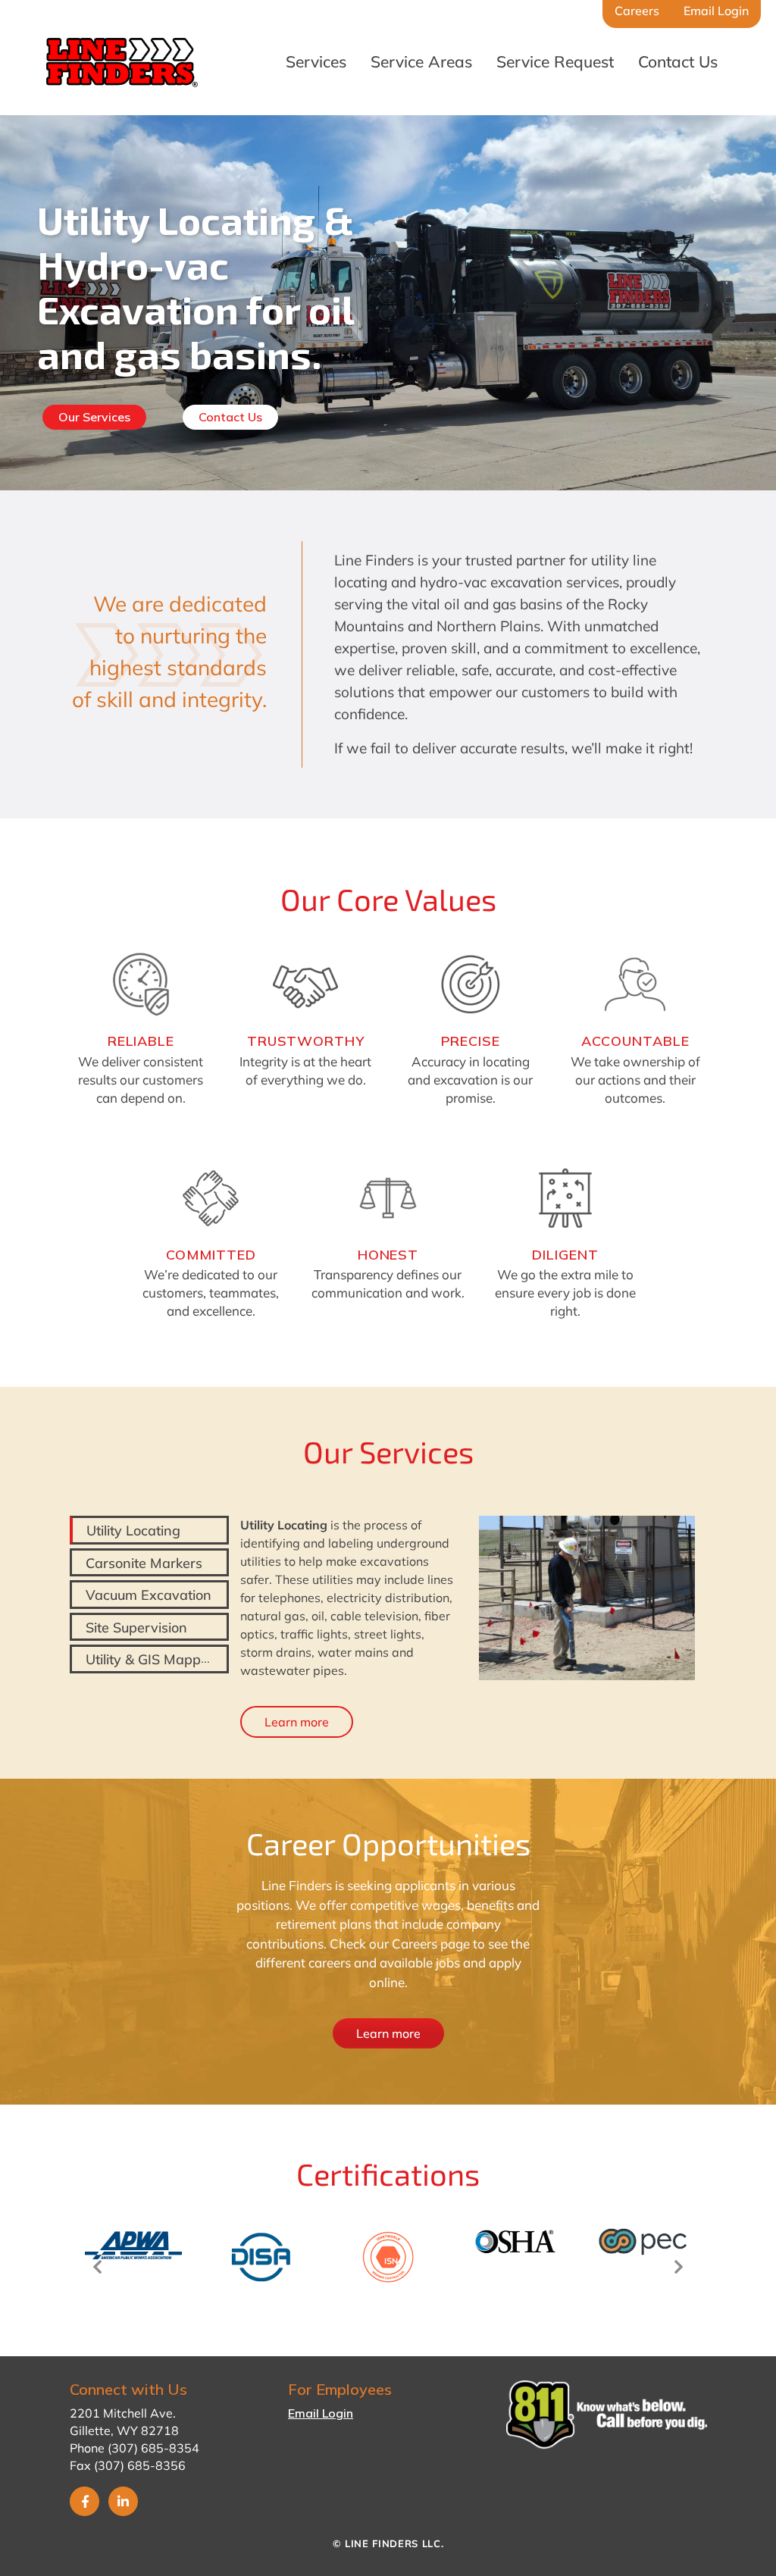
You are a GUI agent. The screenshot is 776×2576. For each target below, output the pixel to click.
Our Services (94, 417)
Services (316, 61)
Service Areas (421, 61)
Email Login (716, 11)
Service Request (555, 61)
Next (679, 2270)
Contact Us (678, 61)
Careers (637, 11)
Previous (92, 2270)
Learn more (297, 1722)
